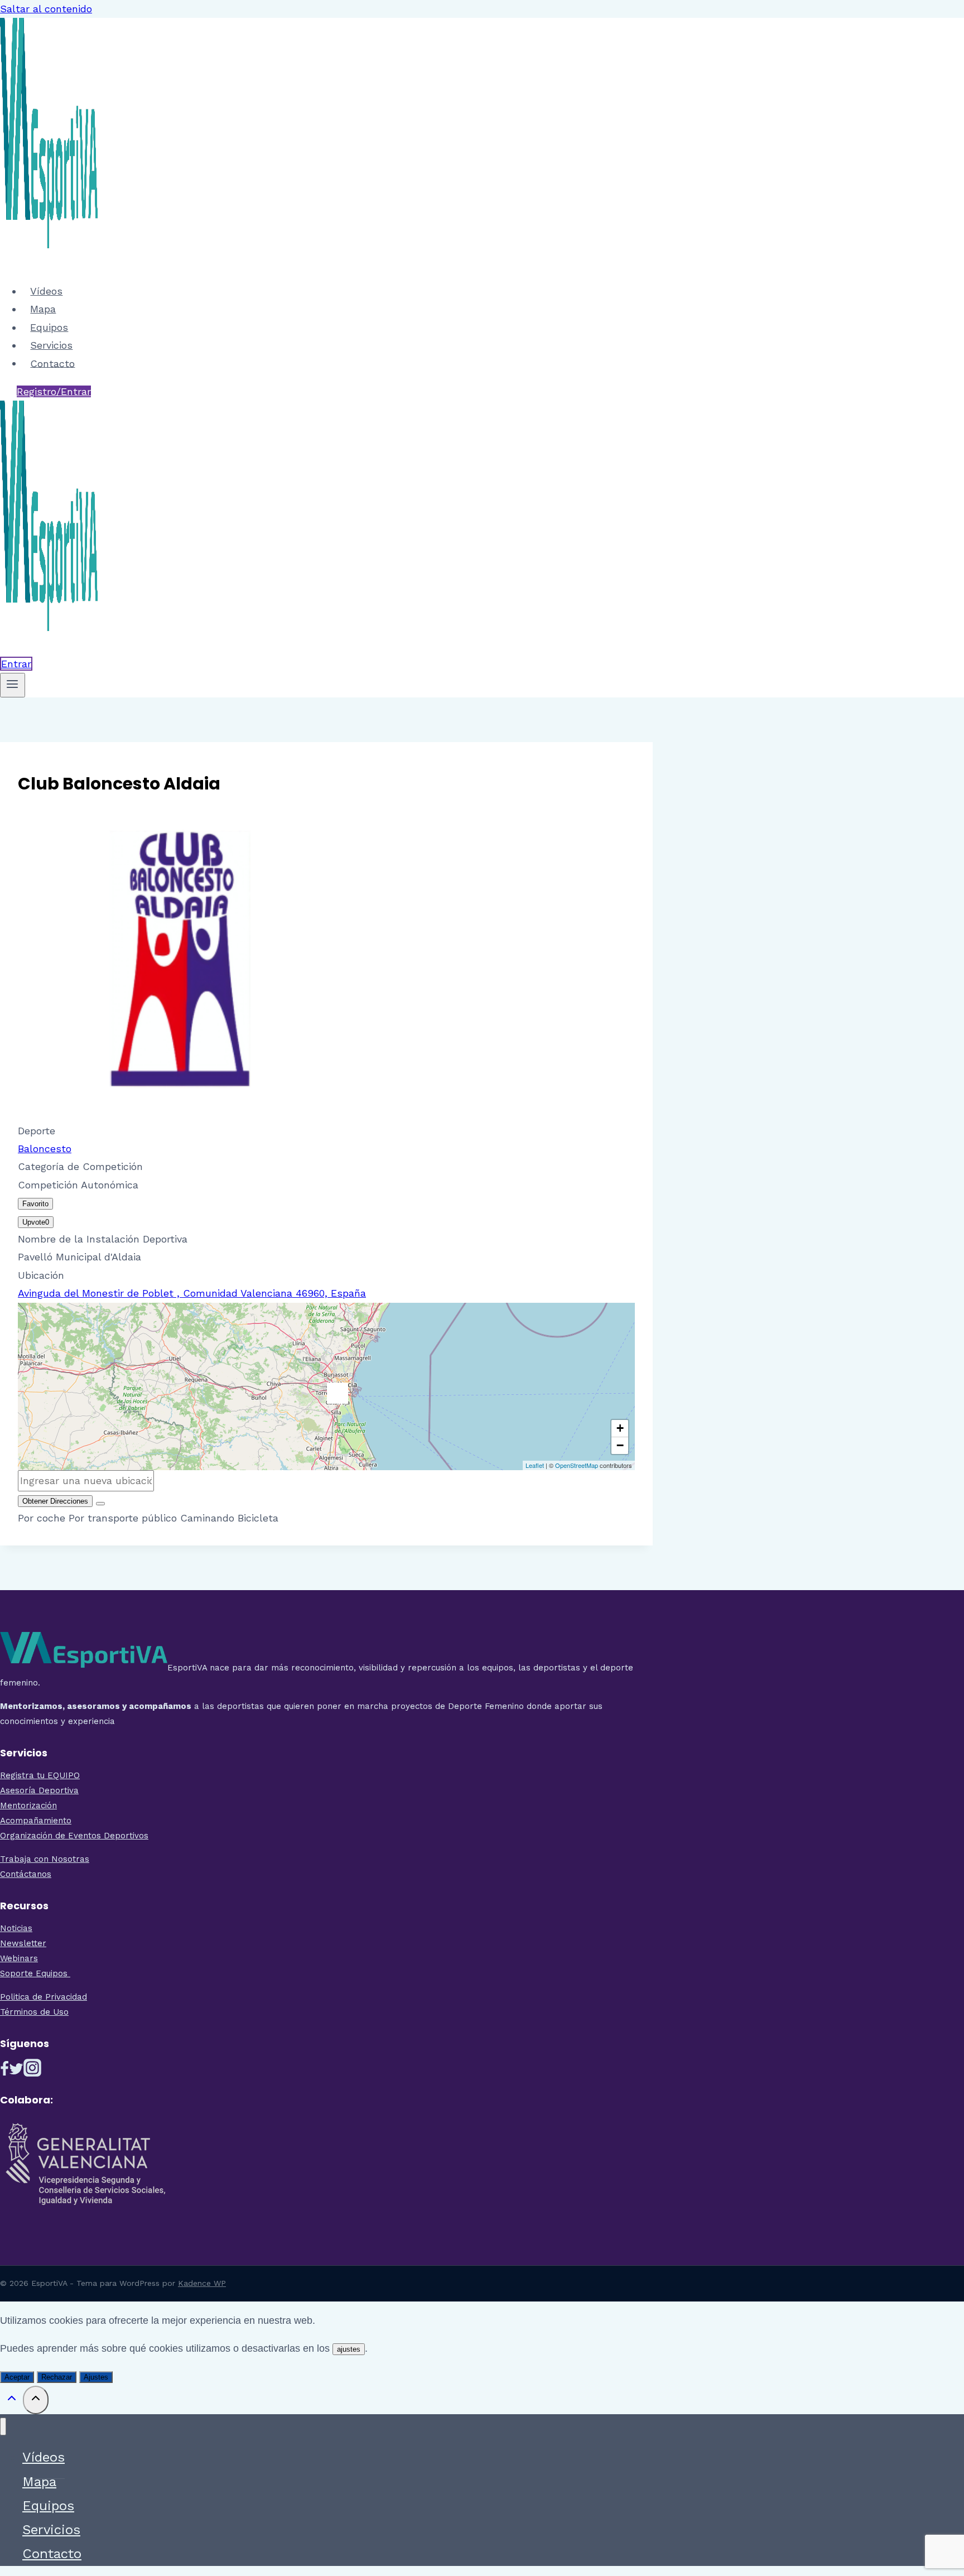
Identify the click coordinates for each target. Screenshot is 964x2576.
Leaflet (535, 1465)
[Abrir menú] (13, 685)
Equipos (49, 327)
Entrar (16, 664)
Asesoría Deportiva (39, 1790)
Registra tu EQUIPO (40, 1775)
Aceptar (17, 2377)
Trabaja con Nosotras (45, 1859)
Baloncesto (45, 1149)
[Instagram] (32, 2072)
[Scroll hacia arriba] (11, 2401)
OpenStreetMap (577, 1465)
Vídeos (46, 291)
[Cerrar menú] (3, 2427)
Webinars (19, 1958)
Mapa (43, 309)
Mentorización (28, 1805)
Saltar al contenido (46, 9)
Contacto (52, 363)
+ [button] (620, 1428)
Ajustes (96, 2377)
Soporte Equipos (35, 1973)
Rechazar (57, 2377)
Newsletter (23, 1943)
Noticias (16, 1928)
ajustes (349, 2349)
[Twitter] (16, 2072)
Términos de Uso (34, 2012)
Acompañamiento (36, 1821)
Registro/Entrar (54, 391)
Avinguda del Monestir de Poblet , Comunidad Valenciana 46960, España (192, 1293)
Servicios (51, 345)
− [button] (620, 1445)
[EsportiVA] (49, 263)
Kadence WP (202, 2283)
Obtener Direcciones (55, 1501)
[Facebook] (4, 2072)
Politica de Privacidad (44, 1997)
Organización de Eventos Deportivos (74, 1836)
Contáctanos (26, 1874)
